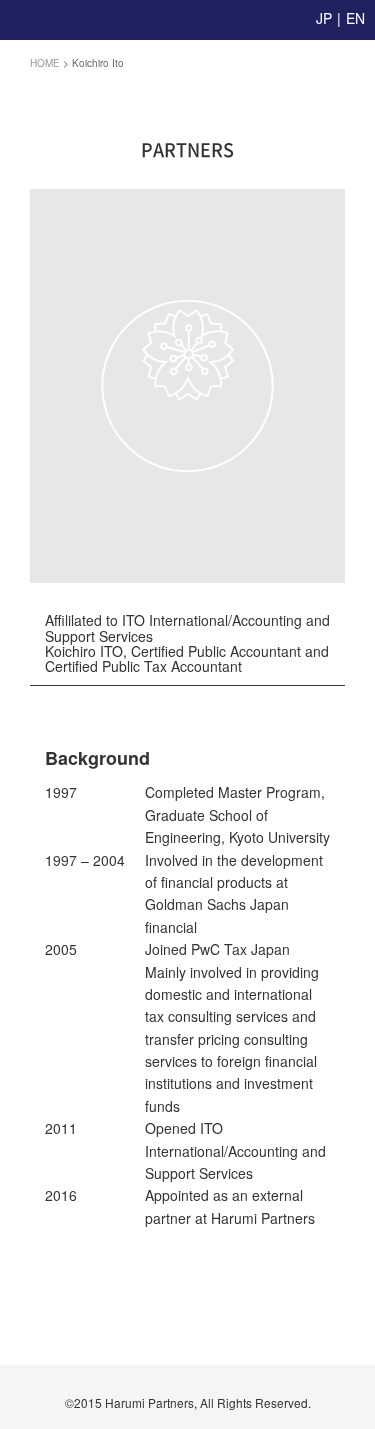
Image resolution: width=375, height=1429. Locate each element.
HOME (45, 63)
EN (355, 18)
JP (324, 18)
